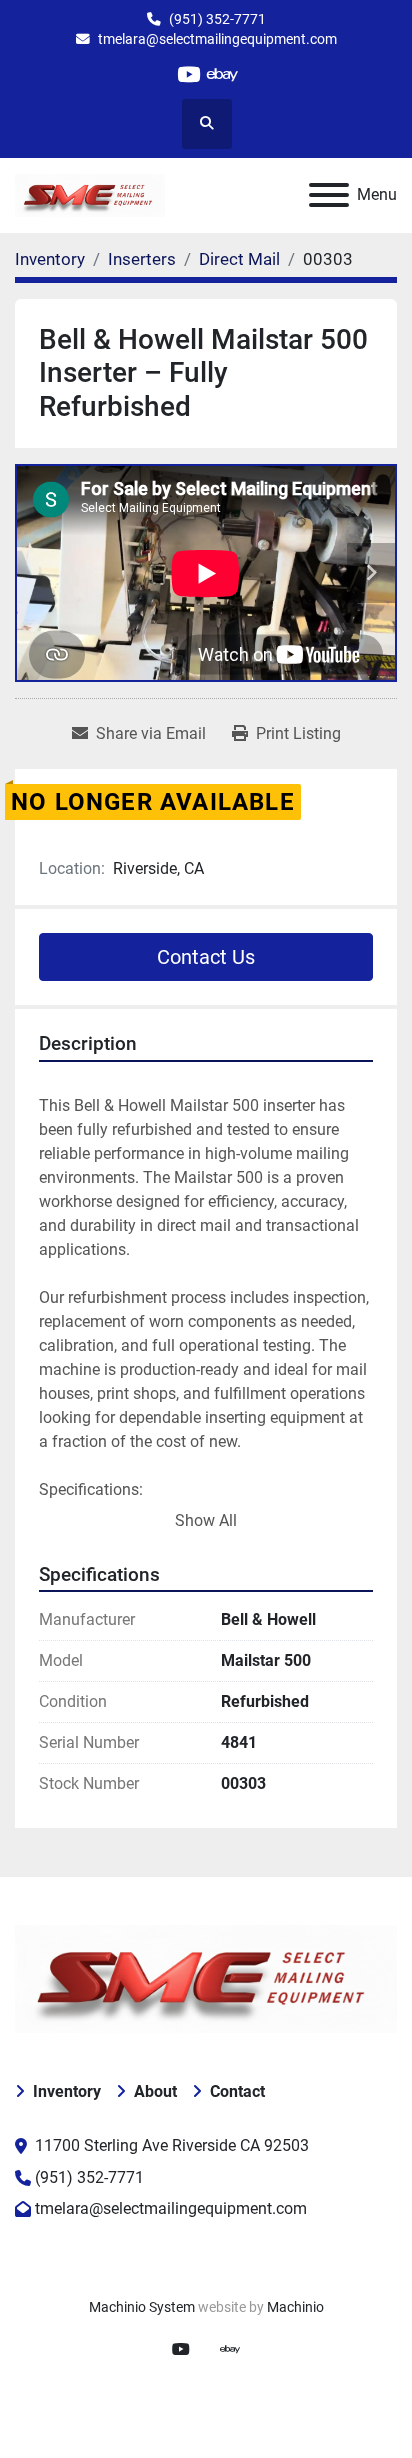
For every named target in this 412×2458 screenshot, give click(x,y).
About (155, 2091)
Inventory (67, 2091)
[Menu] (329, 195)
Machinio (295, 2307)
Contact (237, 2091)
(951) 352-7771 (217, 19)
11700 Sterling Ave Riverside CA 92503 (172, 2145)
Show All (206, 1520)
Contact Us (206, 957)
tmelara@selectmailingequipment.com (217, 39)
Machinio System (142, 2307)
